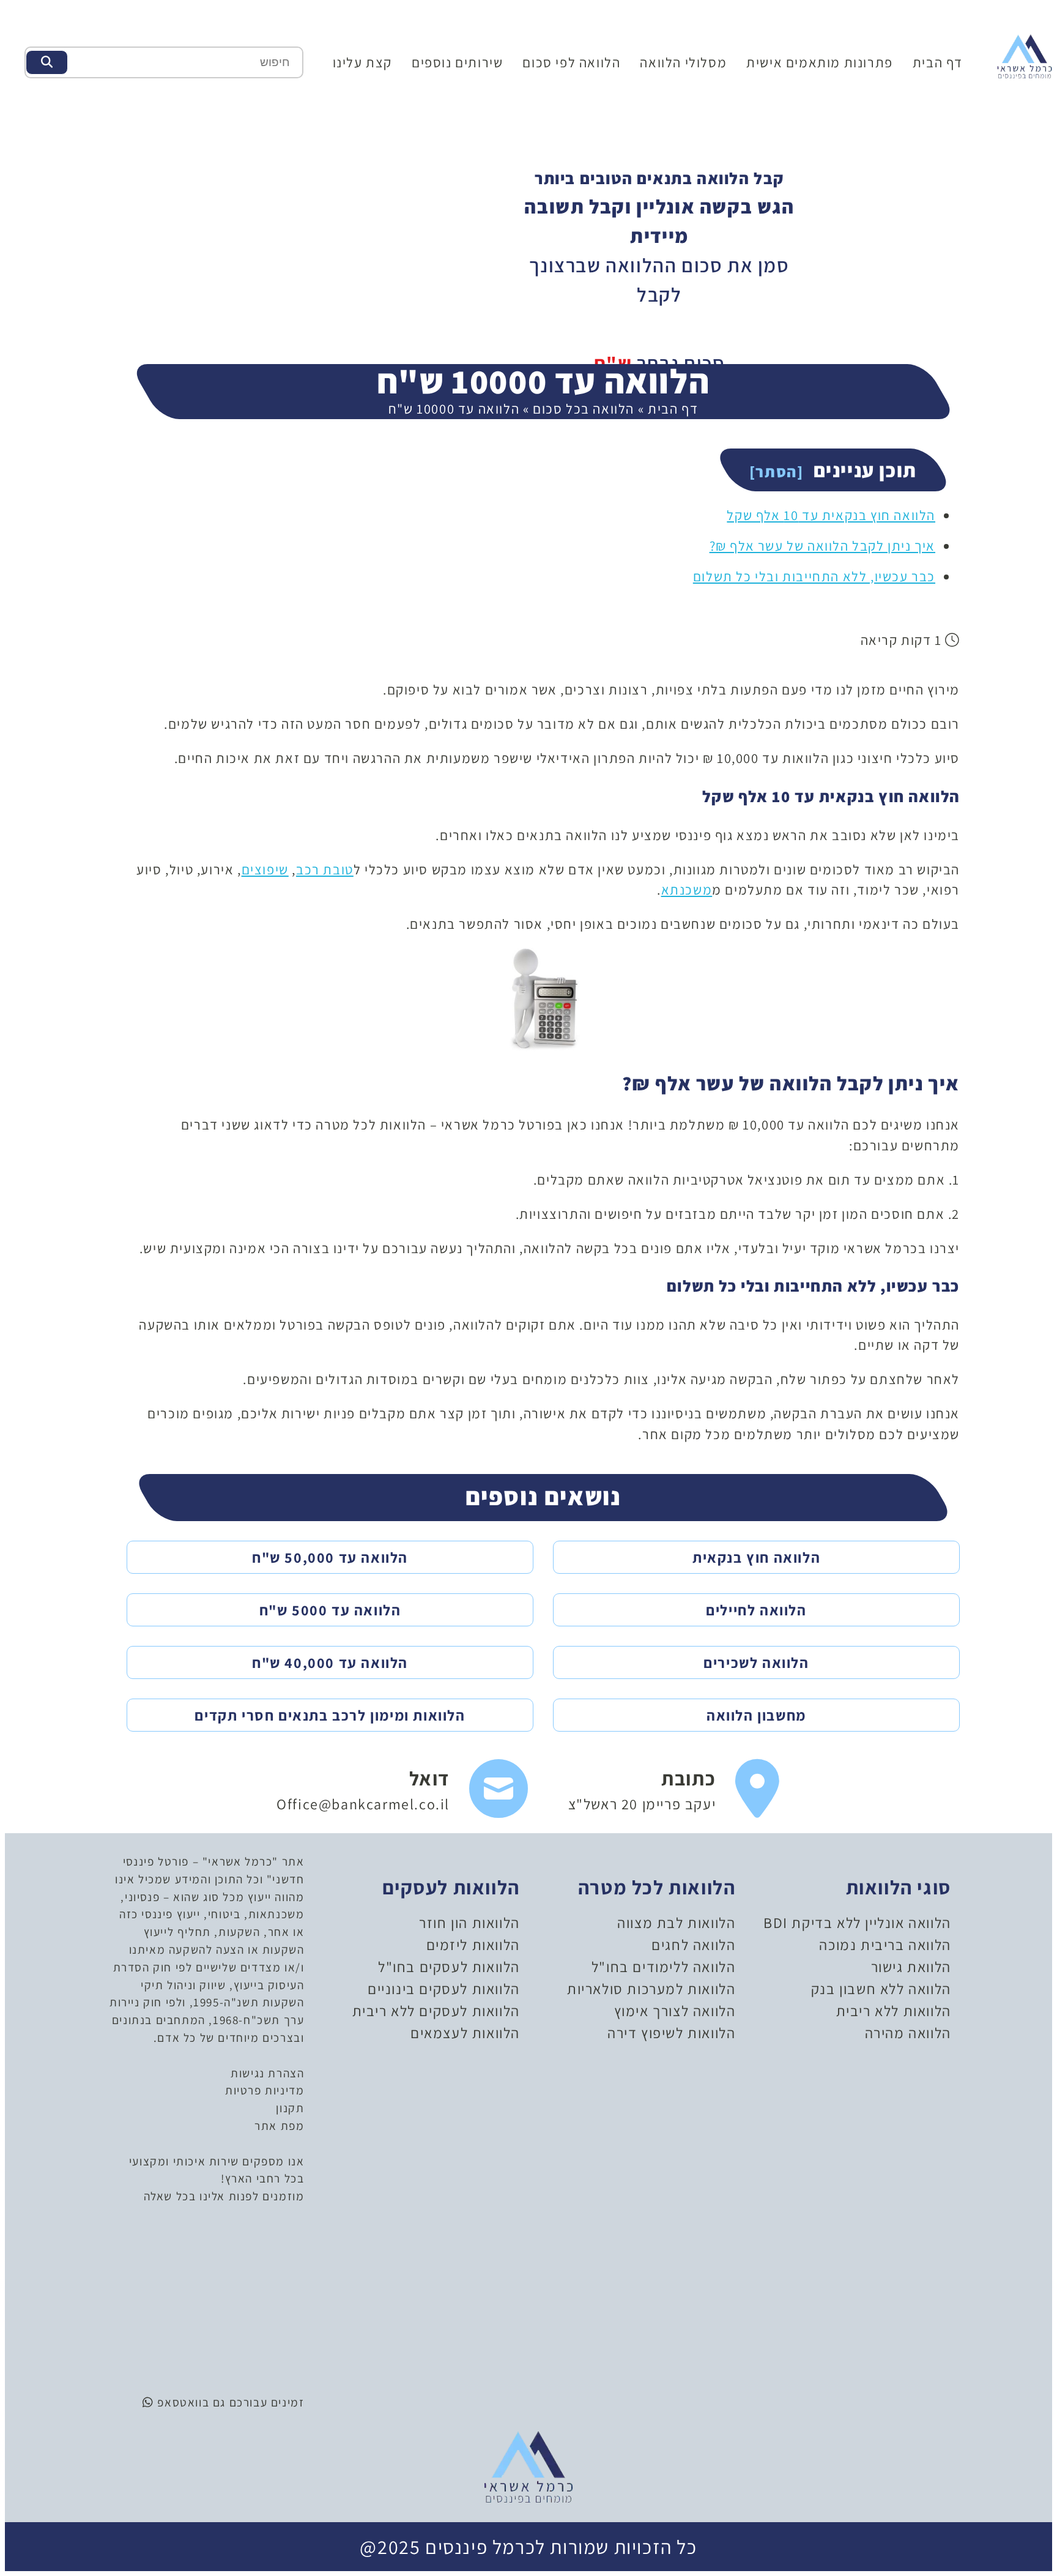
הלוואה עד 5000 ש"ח (330, 1610)
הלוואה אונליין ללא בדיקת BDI (857, 1923)
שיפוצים (265, 869)
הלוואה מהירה (908, 2033)
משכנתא (687, 889)
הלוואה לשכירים (756, 1662)
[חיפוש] (47, 62)
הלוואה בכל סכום (584, 408)
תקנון (290, 2108)
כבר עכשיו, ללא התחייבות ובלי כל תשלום (814, 576)
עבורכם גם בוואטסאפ (211, 2402)
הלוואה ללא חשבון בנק (881, 1989)
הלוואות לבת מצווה (676, 1923)
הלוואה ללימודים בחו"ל (664, 1967)
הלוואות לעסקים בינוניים (444, 1989)
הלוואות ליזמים (473, 1945)
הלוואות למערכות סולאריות (651, 1989)
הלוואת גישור (911, 1967)
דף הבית (938, 62)
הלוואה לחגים (693, 1945)
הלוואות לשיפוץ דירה (671, 2033)
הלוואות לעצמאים (465, 2033)
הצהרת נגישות (267, 2073)
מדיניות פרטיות (265, 2090)
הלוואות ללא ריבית (894, 2011)
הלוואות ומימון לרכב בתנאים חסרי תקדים (330, 1715)
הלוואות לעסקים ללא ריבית (436, 2011)
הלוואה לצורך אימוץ (675, 2011)
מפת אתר (279, 2126)
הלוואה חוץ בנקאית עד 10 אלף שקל (831, 515)
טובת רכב (325, 869)
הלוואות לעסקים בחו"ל (449, 1967)
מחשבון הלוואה (756, 1715)
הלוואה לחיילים (756, 1610)
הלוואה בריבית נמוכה (885, 1945)
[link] (674, 1789)
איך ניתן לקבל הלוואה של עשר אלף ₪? (822, 545)
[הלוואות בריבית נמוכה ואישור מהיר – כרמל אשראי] (1025, 55)
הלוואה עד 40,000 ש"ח (330, 1662)
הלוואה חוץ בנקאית (756, 1557)
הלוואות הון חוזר (469, 1923)
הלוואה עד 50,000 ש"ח (330, 1557)
